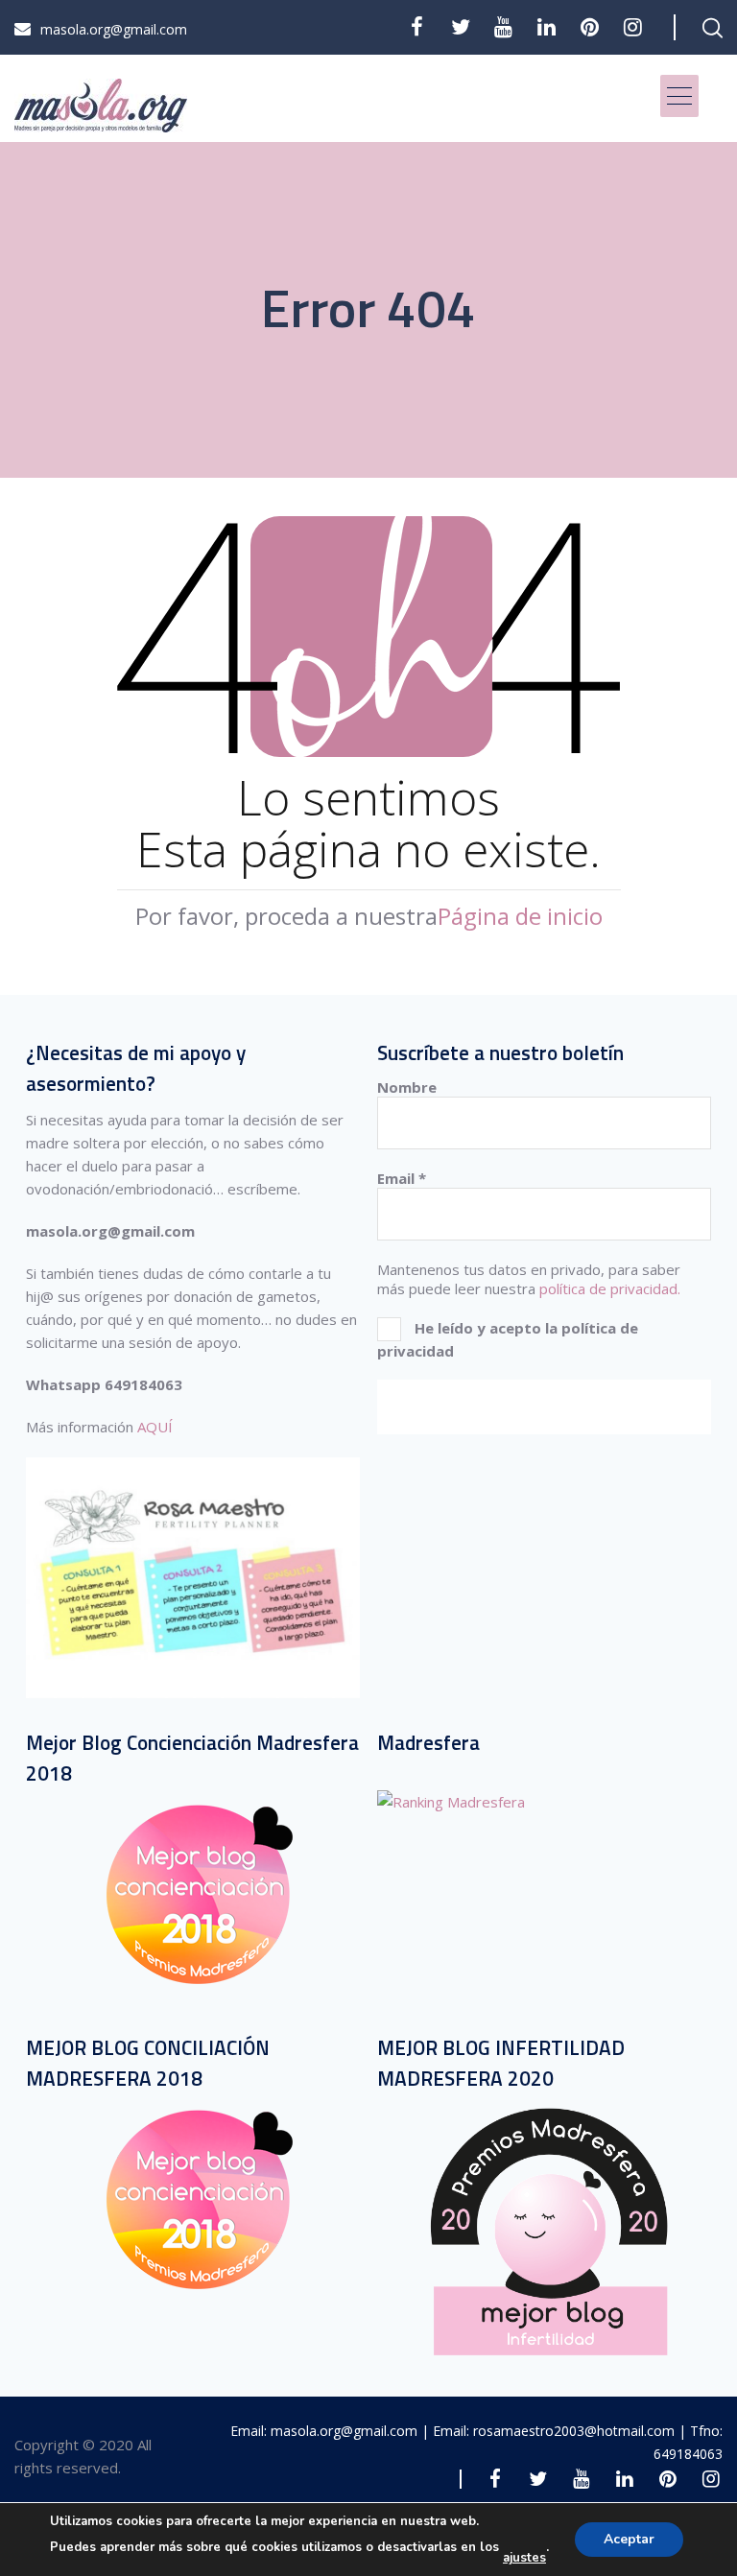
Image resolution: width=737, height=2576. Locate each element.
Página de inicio (520, 916)
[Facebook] (417, 27)
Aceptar (629, 2539)
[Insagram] (633, 27)
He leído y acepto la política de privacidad (508, 1339)
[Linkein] (547, 27)
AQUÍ (155, 1427)
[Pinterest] (590, 27)
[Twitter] (460, 27)
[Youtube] (503, 27)
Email (402, 1178)
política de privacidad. (610, 1288)
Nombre (407, 1087)
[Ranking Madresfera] (451, 1802)
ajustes (524, 2558)
